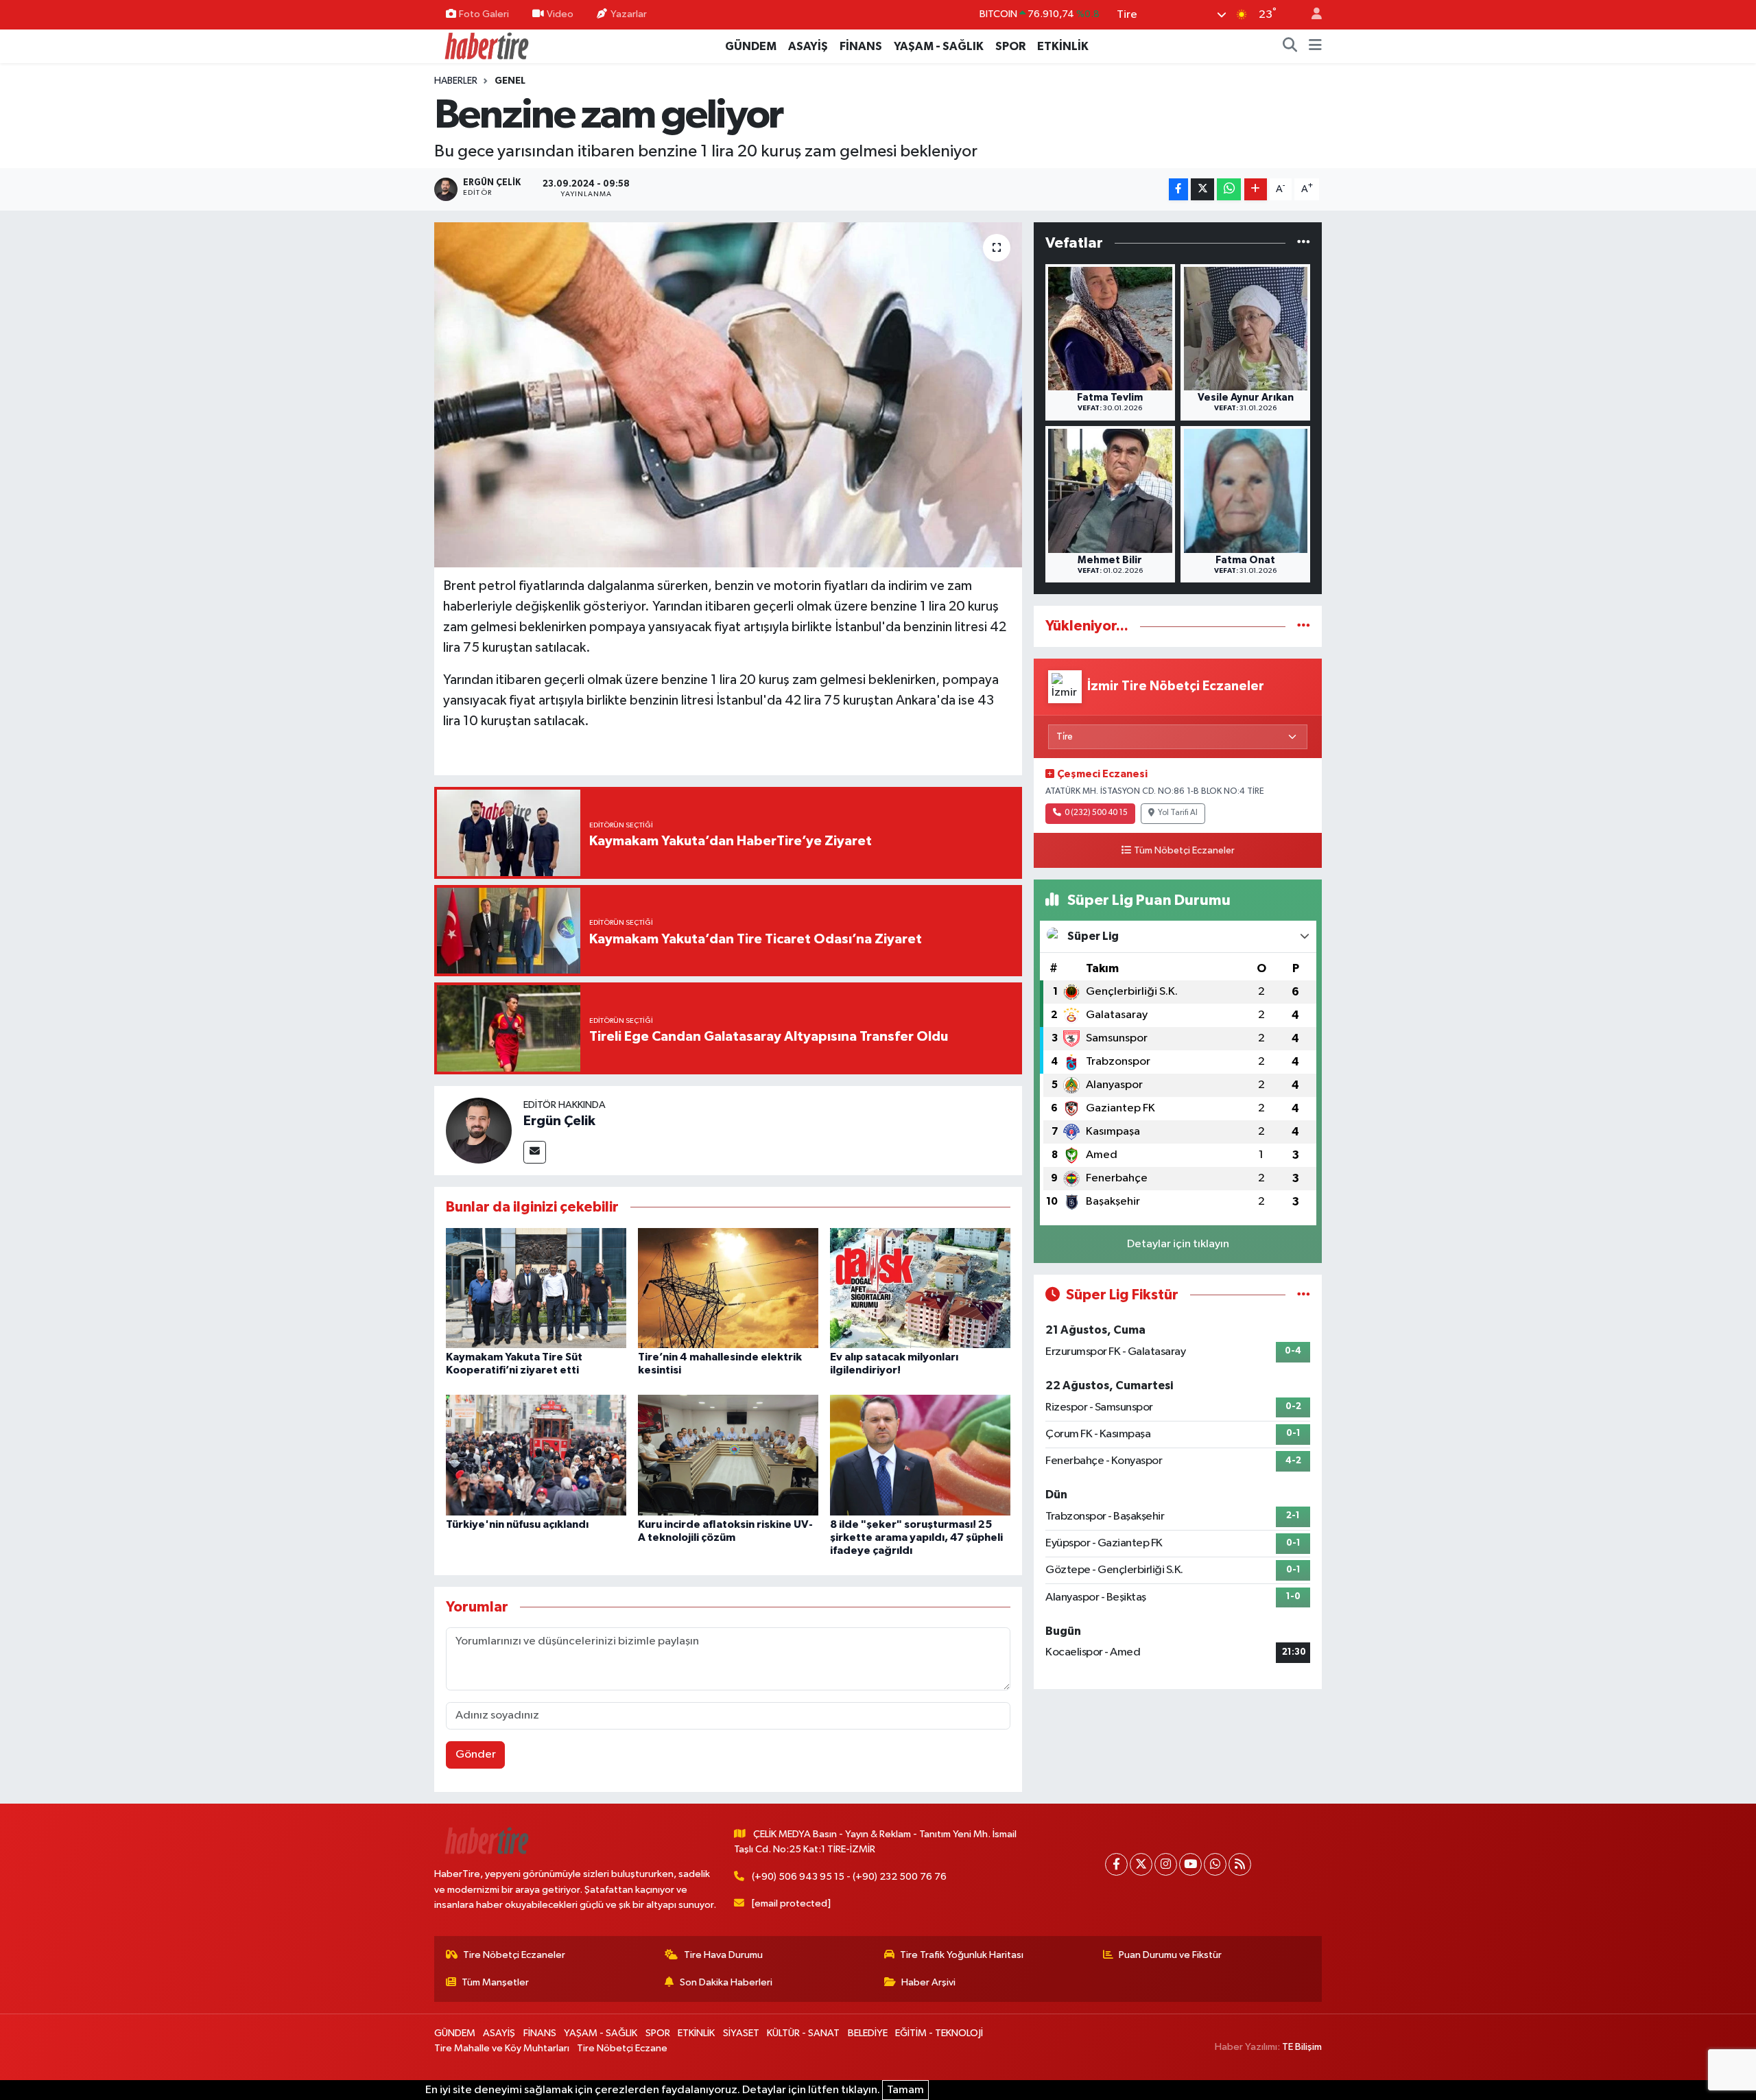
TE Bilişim (1302, 2047)
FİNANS (861, 46)
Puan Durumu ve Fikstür (1170, 1955)
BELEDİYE (868, 2033)
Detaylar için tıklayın (1178, 1244)
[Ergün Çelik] (479, 1130)
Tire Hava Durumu (723, 1955)
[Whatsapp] (1215, 1864)
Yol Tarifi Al (1178, 813)
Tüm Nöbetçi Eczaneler (1184, 851)
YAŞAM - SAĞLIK (939, 46)
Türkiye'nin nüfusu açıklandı (517, 1524)
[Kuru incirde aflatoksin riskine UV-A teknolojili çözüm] (728, 1455)
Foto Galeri (484, 14)
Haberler (456, 81)
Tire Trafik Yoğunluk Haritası (962, 1955)
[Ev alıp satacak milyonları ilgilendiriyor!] (920, 1287)
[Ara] (1290, 47)
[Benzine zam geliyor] (728, 394)
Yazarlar (629, 14)
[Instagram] (1166, 1864)
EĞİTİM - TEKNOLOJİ (939, 2033)
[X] (1141, 1864)
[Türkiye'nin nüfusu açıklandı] (536, 1455)
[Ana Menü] (1315, 47)
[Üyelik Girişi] (1311, 15)
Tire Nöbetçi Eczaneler (514, 1955)
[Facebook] (1116, 1864)
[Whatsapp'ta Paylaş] (1229, 190)
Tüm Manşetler (495, 1982)
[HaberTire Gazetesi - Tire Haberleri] (486, 46)
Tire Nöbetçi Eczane (622, 2048)
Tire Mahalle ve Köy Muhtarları (502, 2048)
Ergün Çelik (559, 1121)
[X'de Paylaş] (1202, 190)
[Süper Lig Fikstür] (1304, 1295)
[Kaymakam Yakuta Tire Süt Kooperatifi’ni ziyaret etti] (536, 1287)
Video (560, 14)
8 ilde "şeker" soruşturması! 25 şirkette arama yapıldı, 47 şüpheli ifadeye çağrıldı (916, 1537)
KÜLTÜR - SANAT (803, 2033)
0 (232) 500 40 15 (1096, 813)
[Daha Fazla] (1256, 190)
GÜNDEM (751, 46)
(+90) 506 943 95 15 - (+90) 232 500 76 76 (849, 1877)
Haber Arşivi (928, 1982)
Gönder (476, 1755)
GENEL (510, 81)
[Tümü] (1304, 243)
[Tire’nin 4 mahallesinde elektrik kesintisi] (728, 1287)
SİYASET (741, 2033)
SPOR (1010, 46)
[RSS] (1240, 1864)
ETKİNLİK (1063, 46)
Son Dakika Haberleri (726, 1982)
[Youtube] (1190, 1864)
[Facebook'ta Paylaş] (1178, 190)
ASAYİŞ (808, 46)
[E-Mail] (535, 1152)
